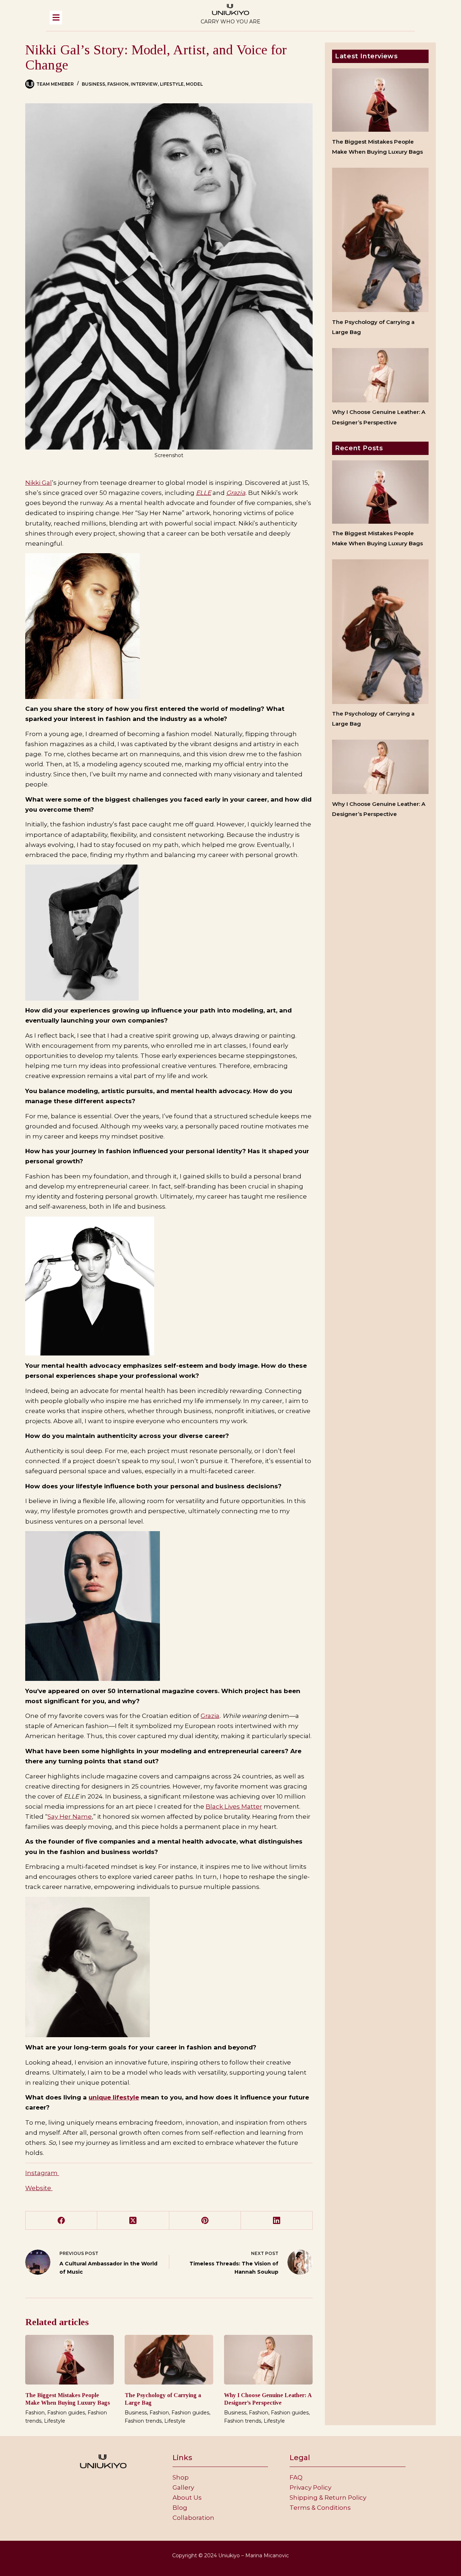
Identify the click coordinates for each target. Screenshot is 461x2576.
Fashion (118, 84)
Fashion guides (66, 2413)
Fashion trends (143, 2421)
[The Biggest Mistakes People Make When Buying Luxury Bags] (70, 2360)
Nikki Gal (39, 483)
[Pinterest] (205, 2221)
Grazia (236, 493)
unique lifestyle (114, 2097)
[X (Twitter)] (133, 2221)
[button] (114, 18)
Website (39, 2188)
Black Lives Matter (234, 1806)
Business (93, 84)
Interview (144, 84)
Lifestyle (172, 84)
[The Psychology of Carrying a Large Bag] (169, 2360)
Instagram (42, 2173)
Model (194, 84)
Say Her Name (70, 1817)
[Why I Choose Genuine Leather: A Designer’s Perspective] (268, 2360)
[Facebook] (61, 2221)
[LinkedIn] (277, 2221)
